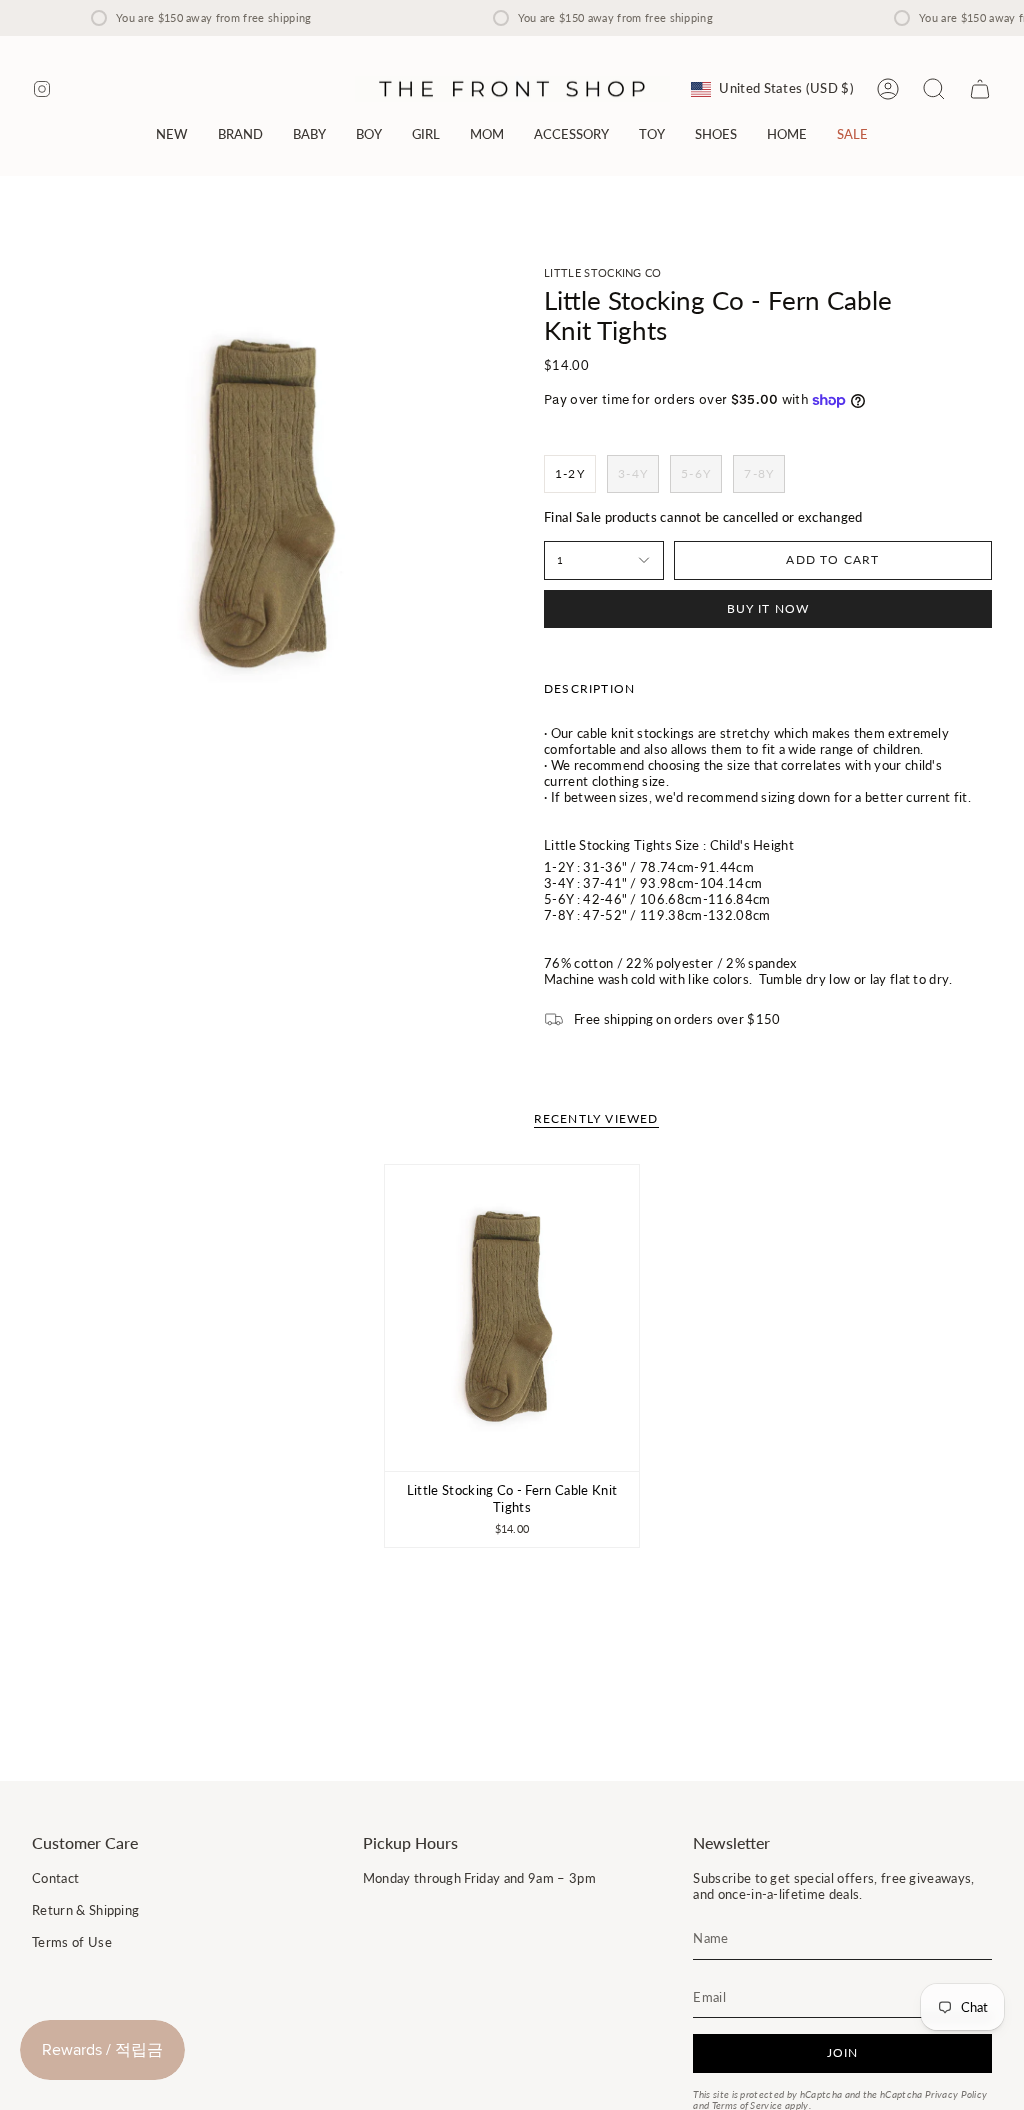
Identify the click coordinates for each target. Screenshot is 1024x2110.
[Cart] (980, 89)
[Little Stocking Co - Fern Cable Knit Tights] (512, 1318)
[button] (240, 134)
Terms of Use (72, 1942)
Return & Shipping (85, 1910)
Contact (55, 1878)
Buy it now (768, 608)
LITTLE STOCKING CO (603, 272)
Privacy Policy (956, 2094)
